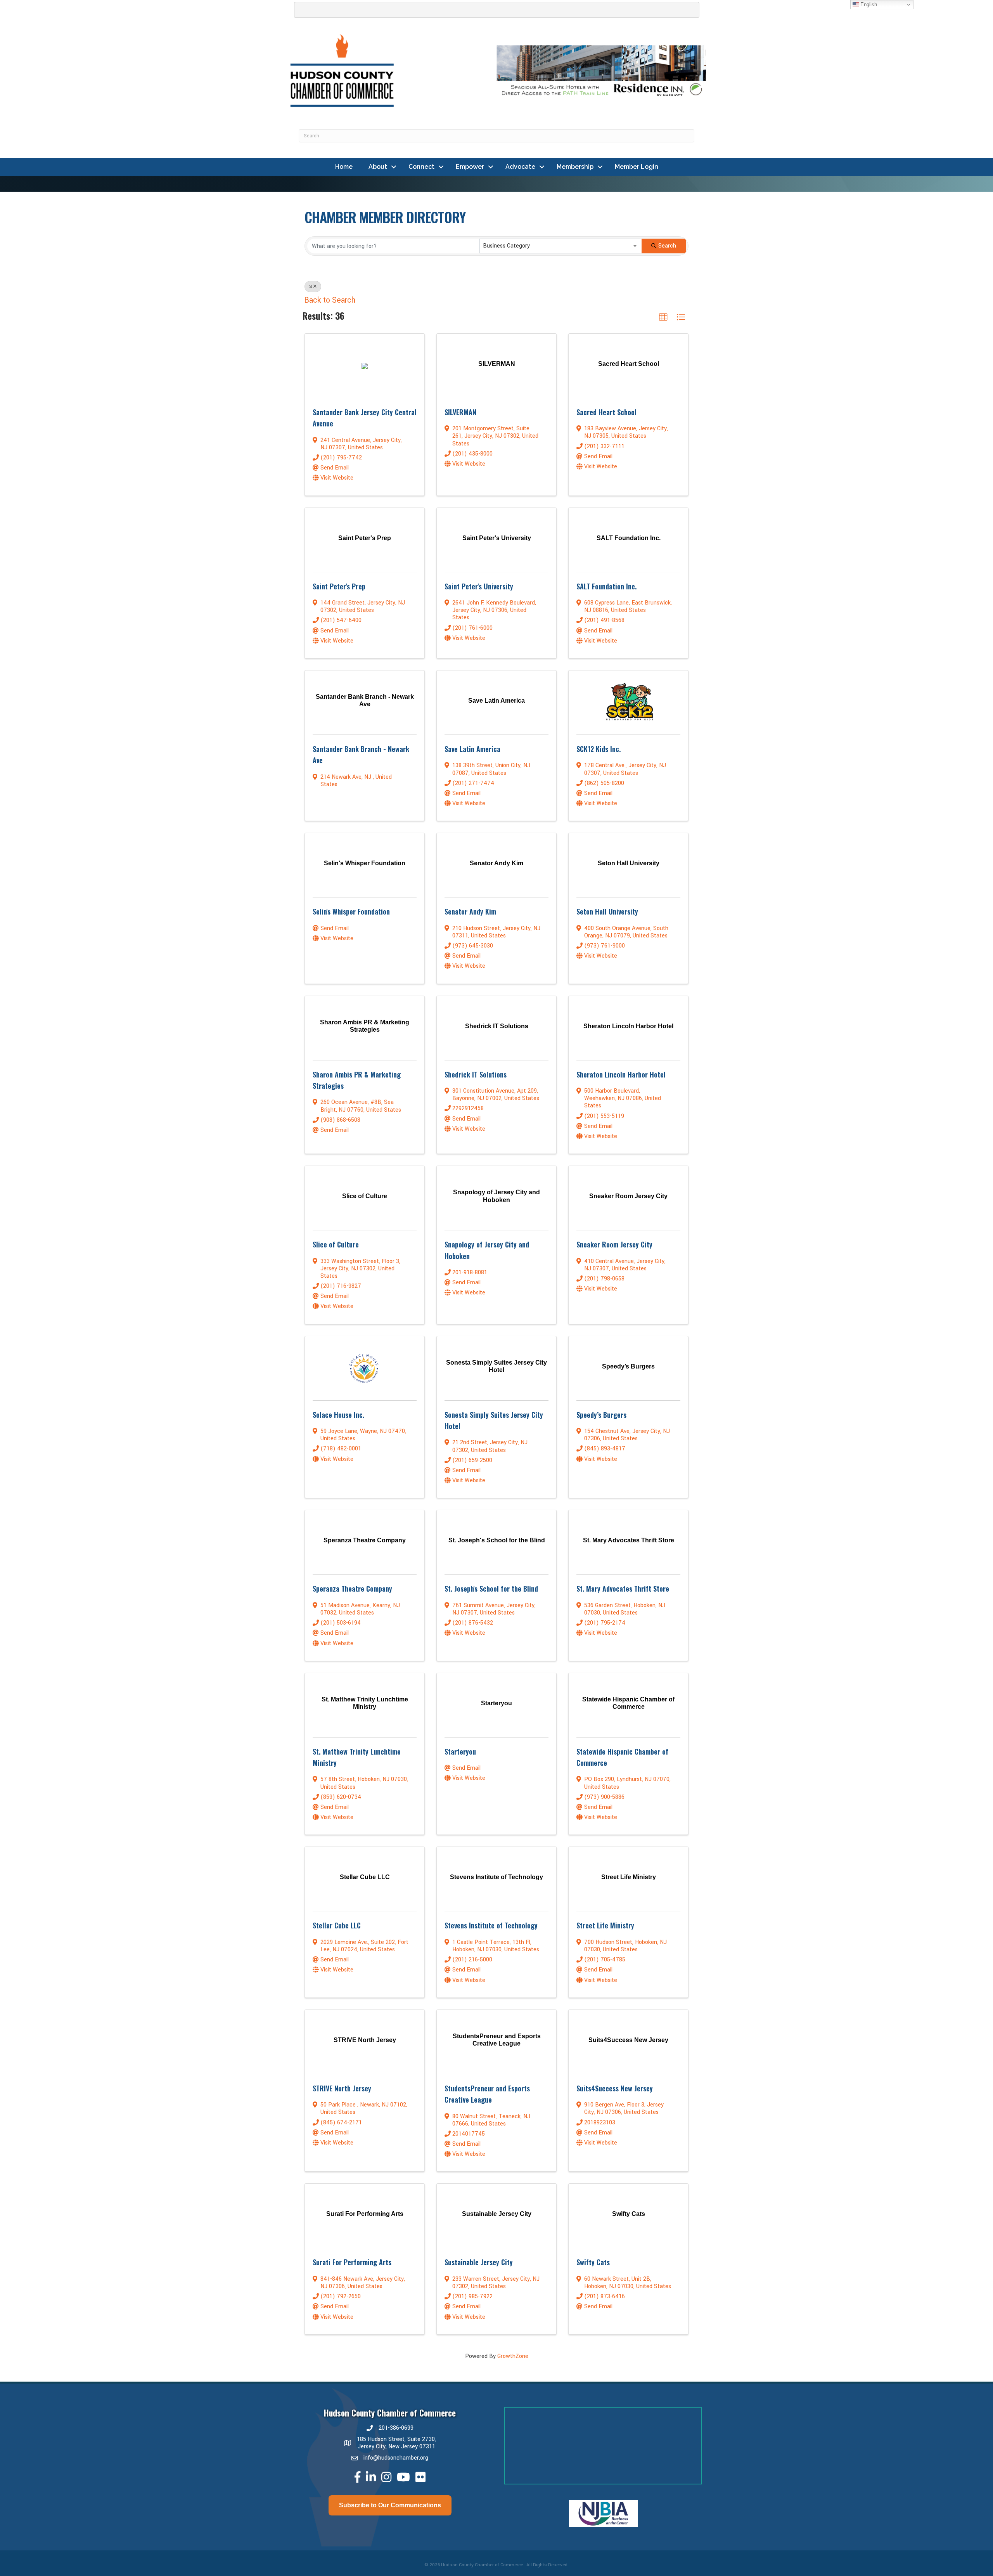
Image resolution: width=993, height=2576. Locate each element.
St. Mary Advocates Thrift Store (623, 1589)
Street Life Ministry (605, 1925)
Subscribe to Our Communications (390, 2505)
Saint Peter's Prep (339, 586)
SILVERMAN (460, 412)
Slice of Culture (336, 1244)
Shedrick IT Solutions (476, 1074)
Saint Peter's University (479, 586)
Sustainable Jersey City (479, 2262)
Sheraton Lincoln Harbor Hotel (621, 1074)
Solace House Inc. (338, 1415)
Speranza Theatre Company (352, 1589)
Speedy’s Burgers (601, 1415)
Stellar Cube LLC (337, 1925)
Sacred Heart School (606, 412)
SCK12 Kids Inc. (599, 749)
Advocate (520, 167)
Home (344, 167)
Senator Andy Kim (470, 911)
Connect (421, 167)
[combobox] (561, 246)
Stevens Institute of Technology (491, 1925)
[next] (683, 2524)
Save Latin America (472, 749)
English (868, 4)
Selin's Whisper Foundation (351, 911)
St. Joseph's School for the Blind (491, 1589)
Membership (575, 167)
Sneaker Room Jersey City (614, 1244)
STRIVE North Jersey (342, 2088)
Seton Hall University (607, 911)
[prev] (524, 2524)
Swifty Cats (593, 2262)
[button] (663, 317)
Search (667, 246)
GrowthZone (513, 2356)
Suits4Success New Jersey (615, 2088)
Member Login (637, 167)
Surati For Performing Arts (352, 2262)
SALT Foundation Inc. (606, 586)
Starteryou (460, 1751)
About (378, 167)
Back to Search (330, 300)
